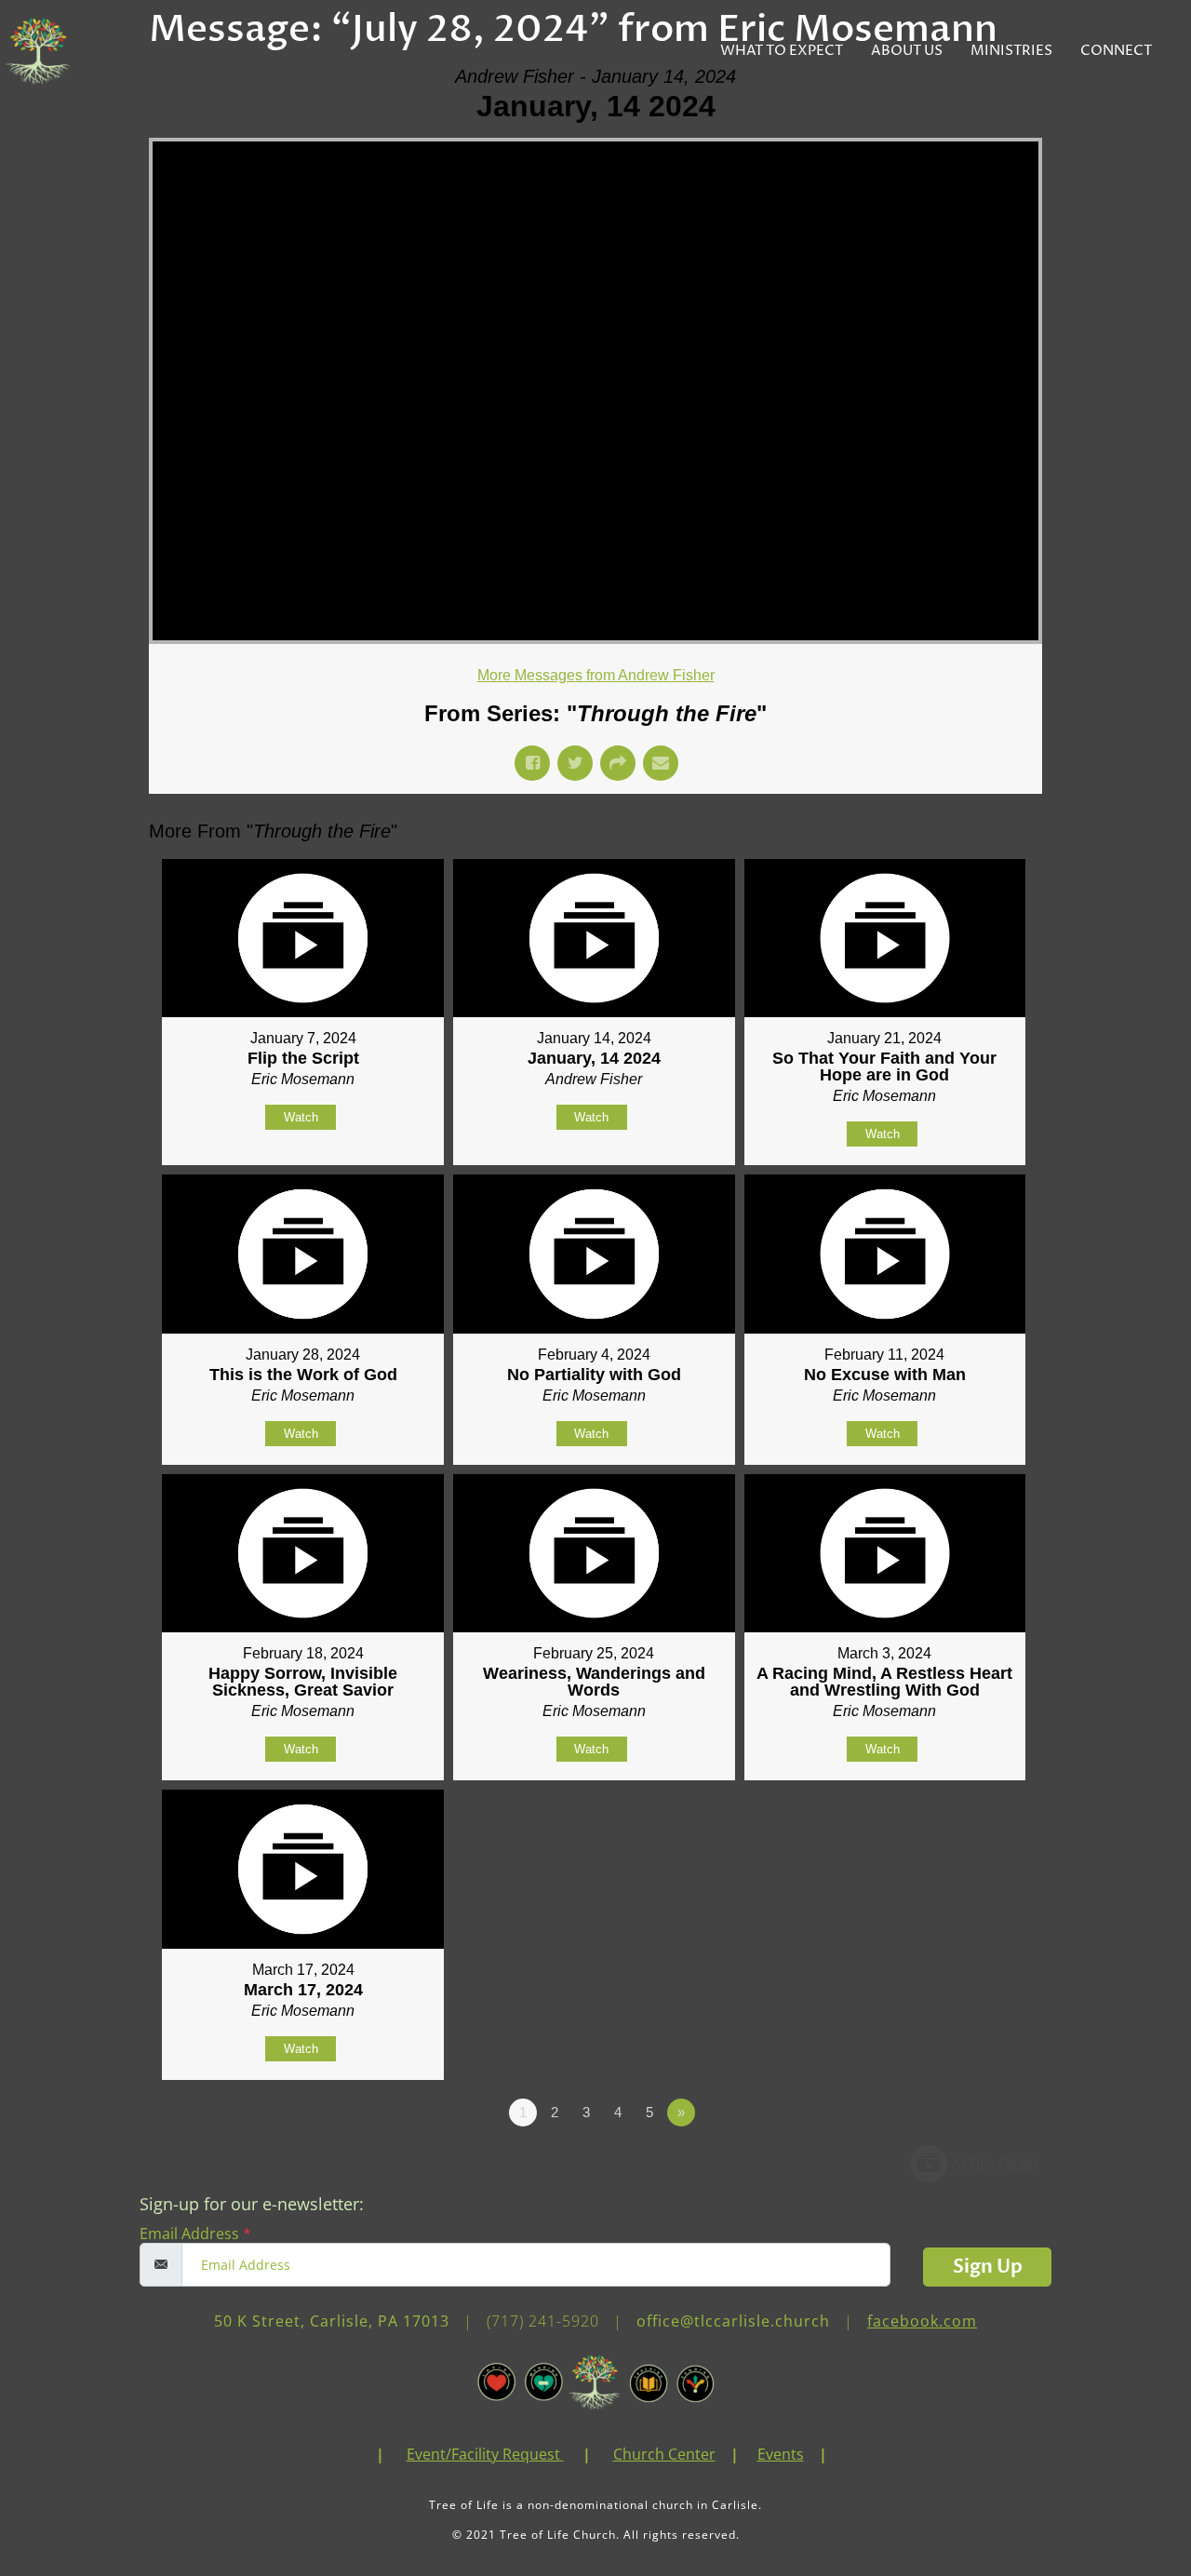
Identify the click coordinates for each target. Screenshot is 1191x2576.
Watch (301, 1117)
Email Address (195, 2234)
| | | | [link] (602, 2454)
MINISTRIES (1011, 51)
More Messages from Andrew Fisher (596, 675)
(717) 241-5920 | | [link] (732, 2321)
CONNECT (1116, 51)
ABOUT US (907, 51)
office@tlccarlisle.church (733, 2321)
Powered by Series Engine (973, 2164)
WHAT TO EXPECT (782, 51)
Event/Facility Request (483, 2454)
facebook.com (922, 2321)
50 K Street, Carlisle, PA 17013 (332, 2321)
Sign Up (988, 2267)
